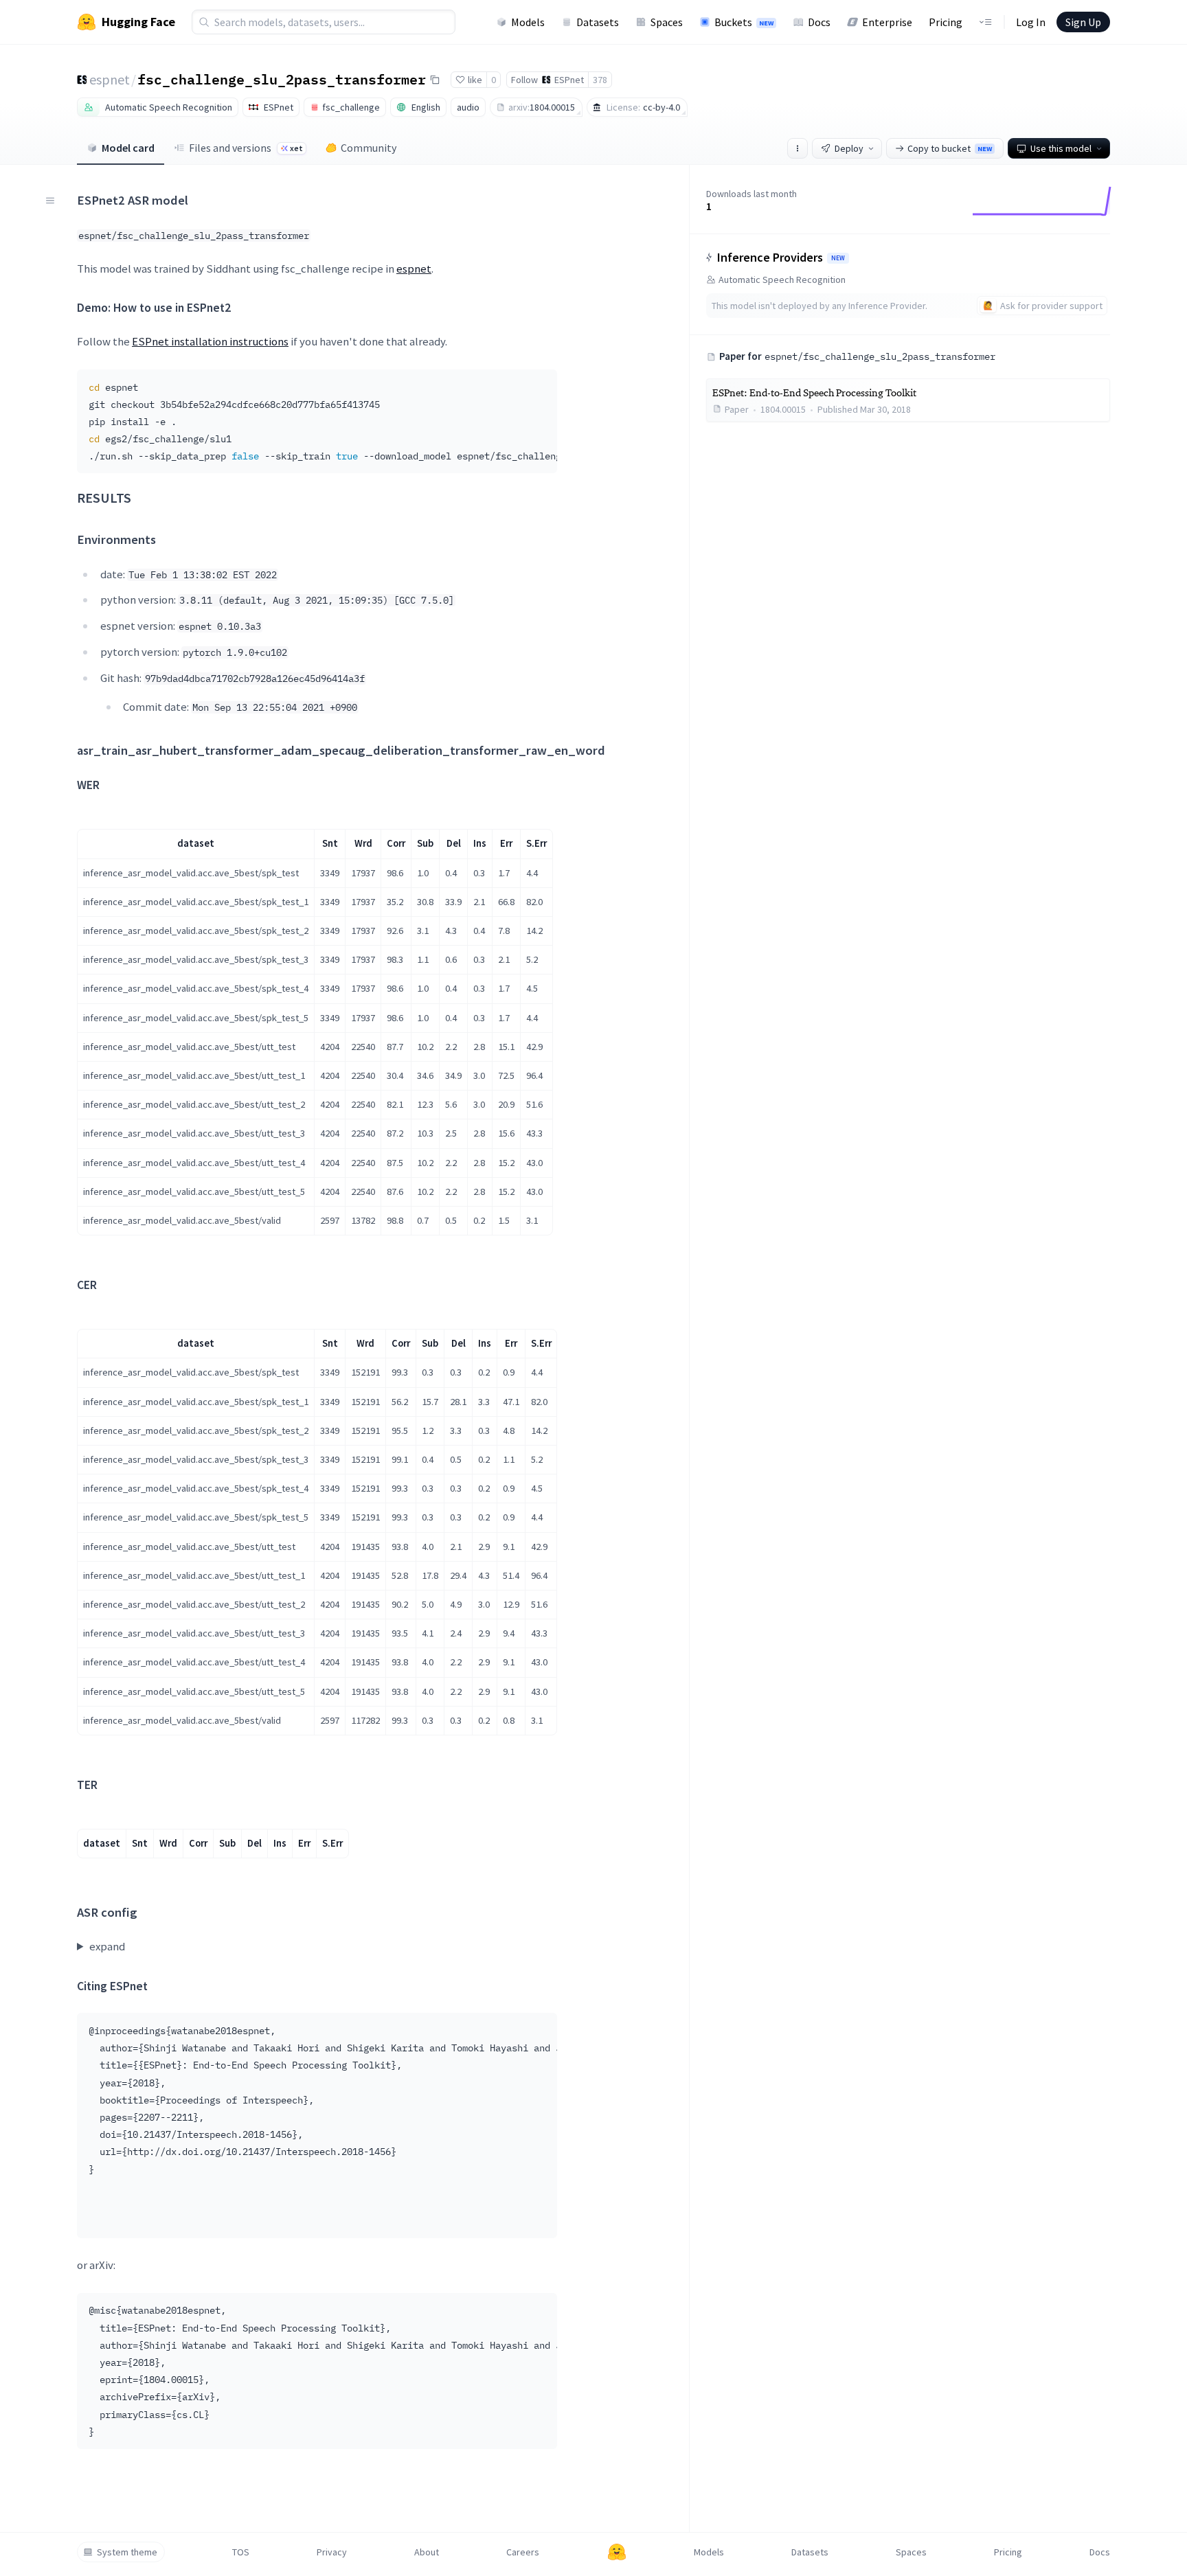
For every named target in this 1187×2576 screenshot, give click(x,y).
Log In (1031, 22)
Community (369, 148)
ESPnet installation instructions (210, 341)
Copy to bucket (950, 148)
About (427, 2552)
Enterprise (887, 22)
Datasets (598, 22)
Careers (523, 2552)
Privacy (332, 2552)
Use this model (1061, 148)
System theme (127, 2552)
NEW (838, 258)
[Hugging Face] (617, 2552)
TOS (241, 2552)
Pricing (946, 22)
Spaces (667, 22)
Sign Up (1083, 22)
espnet (110, 79)
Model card (128, 148)
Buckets (744, 22)
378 (600, 80)
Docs (819, 22)
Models (528, 22)
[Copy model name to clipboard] (435, 80)
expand (107, 1946)
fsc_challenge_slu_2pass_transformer (282, 79)
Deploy (849, 148)
